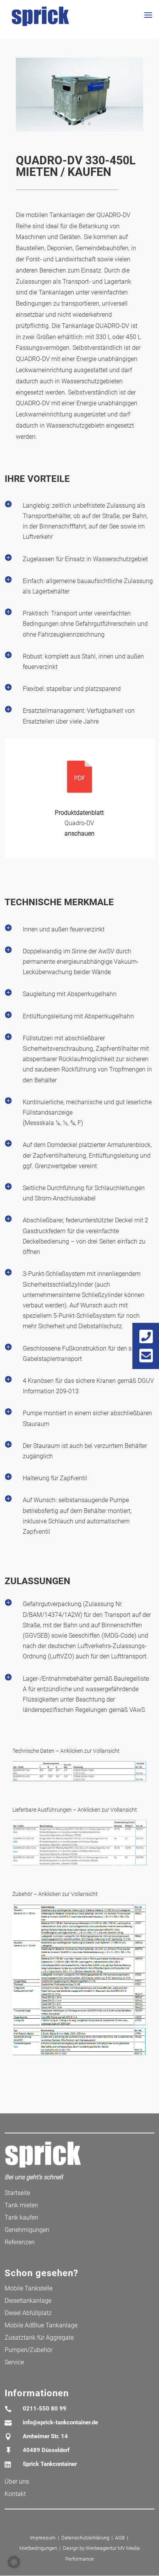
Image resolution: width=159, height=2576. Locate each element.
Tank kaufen (21, 2217)
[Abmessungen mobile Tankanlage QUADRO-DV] (79, 1781)
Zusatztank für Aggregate (39, 2338)
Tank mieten (21, 2205)
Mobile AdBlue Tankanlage (41, 2325)
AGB (120, 2538)
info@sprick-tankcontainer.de (60, 2422)
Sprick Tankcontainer (50, 2464)
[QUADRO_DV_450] (79, 131)
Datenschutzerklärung (85, 2538)
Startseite (17, 2193)
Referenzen (20, 2242)
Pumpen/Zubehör (29, 2350)
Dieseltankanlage (28, 2301)
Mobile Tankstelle (29, 2288)
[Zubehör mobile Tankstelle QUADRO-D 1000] (79, 2057)
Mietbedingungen (38, 2548)
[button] (14, 2562)
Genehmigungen (27, 2230)
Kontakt (15, 2494)
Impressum (43, 2538)
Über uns (17, 2482)
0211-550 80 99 (45, 2409)
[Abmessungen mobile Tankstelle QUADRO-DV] (79, 1866)
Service (14, 2362)
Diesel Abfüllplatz (28, 2313)
